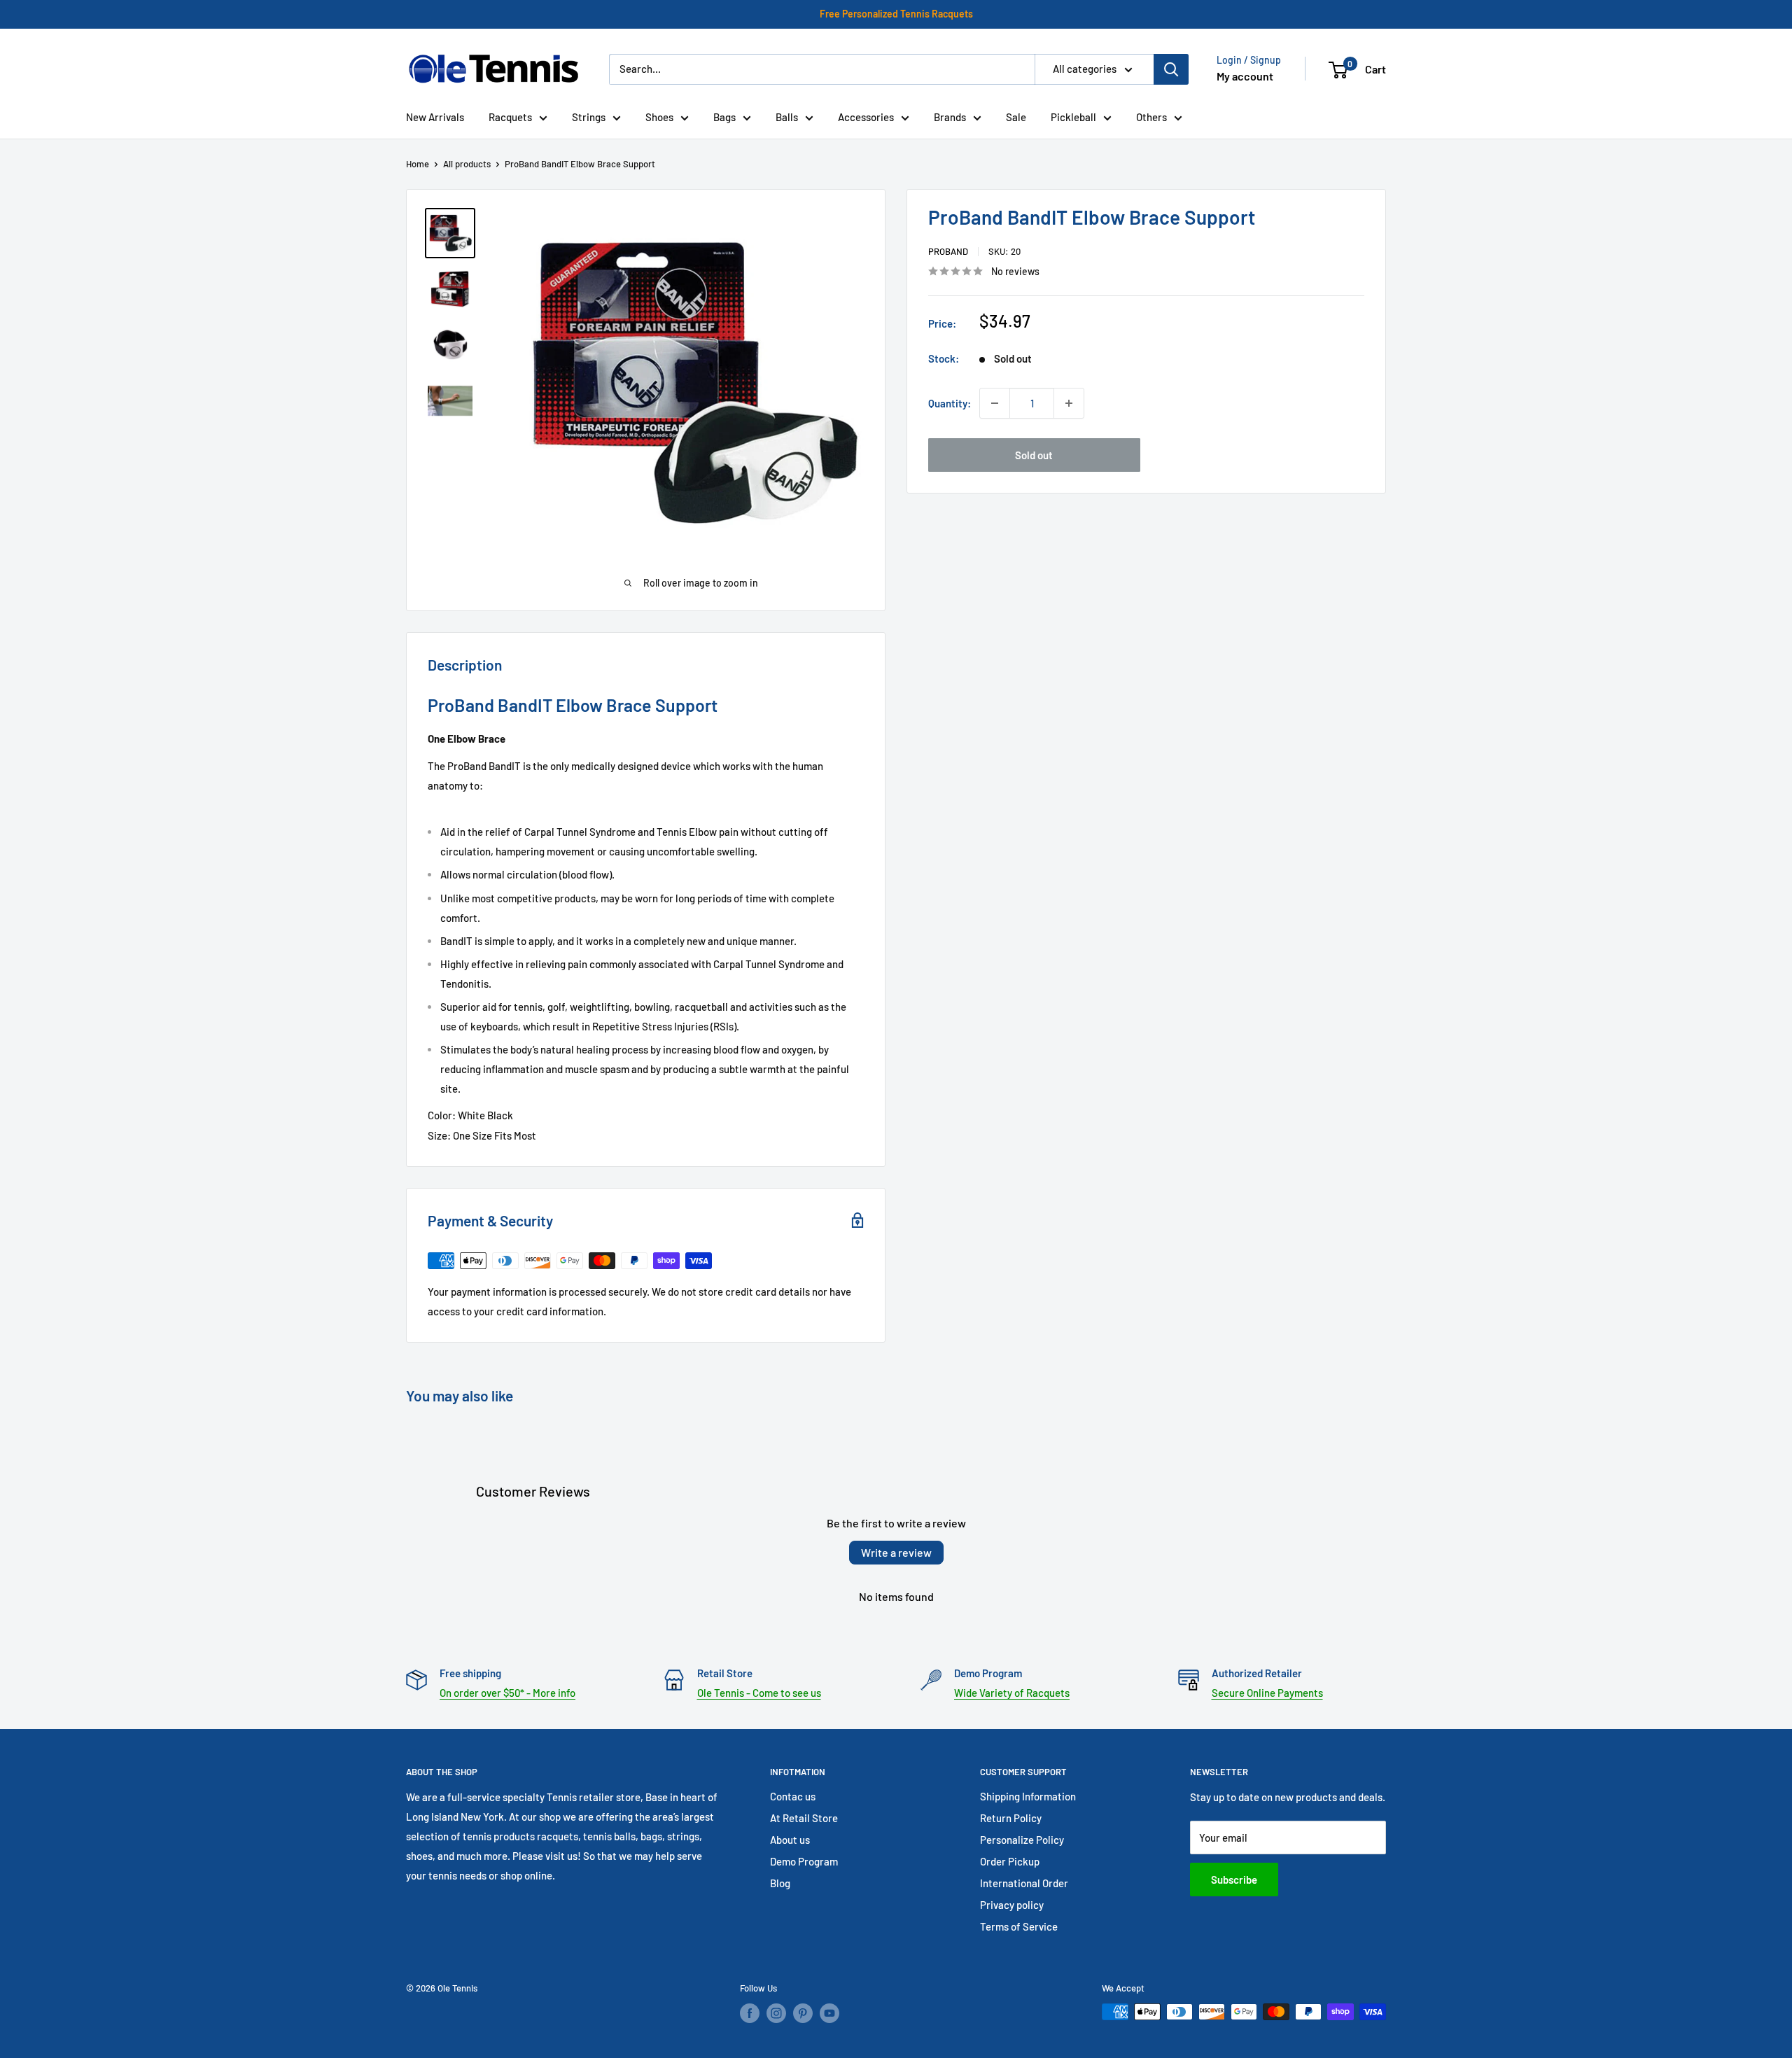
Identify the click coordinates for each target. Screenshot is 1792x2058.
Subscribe (1234, 1879)
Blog (780, 1883)
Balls (787, 117)
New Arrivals (435, 117)
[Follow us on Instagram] (776, 2013)
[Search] (1171, 69)
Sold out (1034, 455)
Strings (589, 117)
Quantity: (950, 403)
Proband (948, 251)
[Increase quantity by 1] (1069, 403)
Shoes (659, 117)
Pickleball (1073, 117)
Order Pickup (1010, 1861)
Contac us (793, 1796)
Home (418, 164)
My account (1245, 76)
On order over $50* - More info (507, 1693)
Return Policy (1011, 1818)
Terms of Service (1019, 1926)
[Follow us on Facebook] (750, 2013)
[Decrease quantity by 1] (995, 403)
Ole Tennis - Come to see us (759, 1693)
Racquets (510, 117)
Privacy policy (1012, 1905)
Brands (950, 117)
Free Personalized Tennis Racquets (896, 14)
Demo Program (804, 1861)
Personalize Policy (1022, 1840)
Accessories (866, 117)
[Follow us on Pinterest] (803, 2013)
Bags (724, 117)
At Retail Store (804, 1818)
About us (790, 1840)
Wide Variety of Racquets (1012, 1693)
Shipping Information (1028, 1796)
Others (1151, 117)
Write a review (896, 1552)
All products (467, 164)
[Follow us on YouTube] (829, 2013)
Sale (1016, 117)
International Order (1024, 1883)
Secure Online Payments (1267, 1693)
